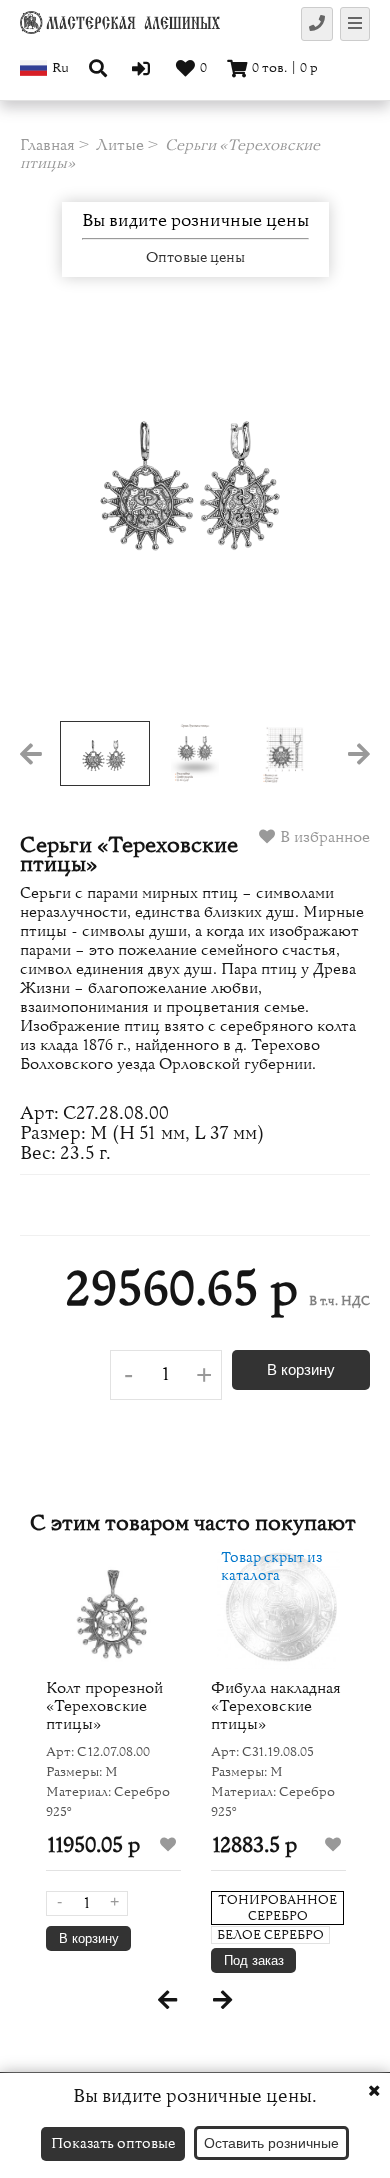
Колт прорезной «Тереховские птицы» (104, 1706)
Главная (47, 145)
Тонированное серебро (277, 1908)
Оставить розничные (271, 2143)
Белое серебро (270, 1935)
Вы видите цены (195, 221)
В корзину (301, 1369)
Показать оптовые (113, 2143)
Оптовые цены (195, 258)
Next (335, 519)
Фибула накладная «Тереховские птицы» (276, 1706)
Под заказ (254, 1960)
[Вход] (143, 68)
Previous (55, 519)
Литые (120, 145)
